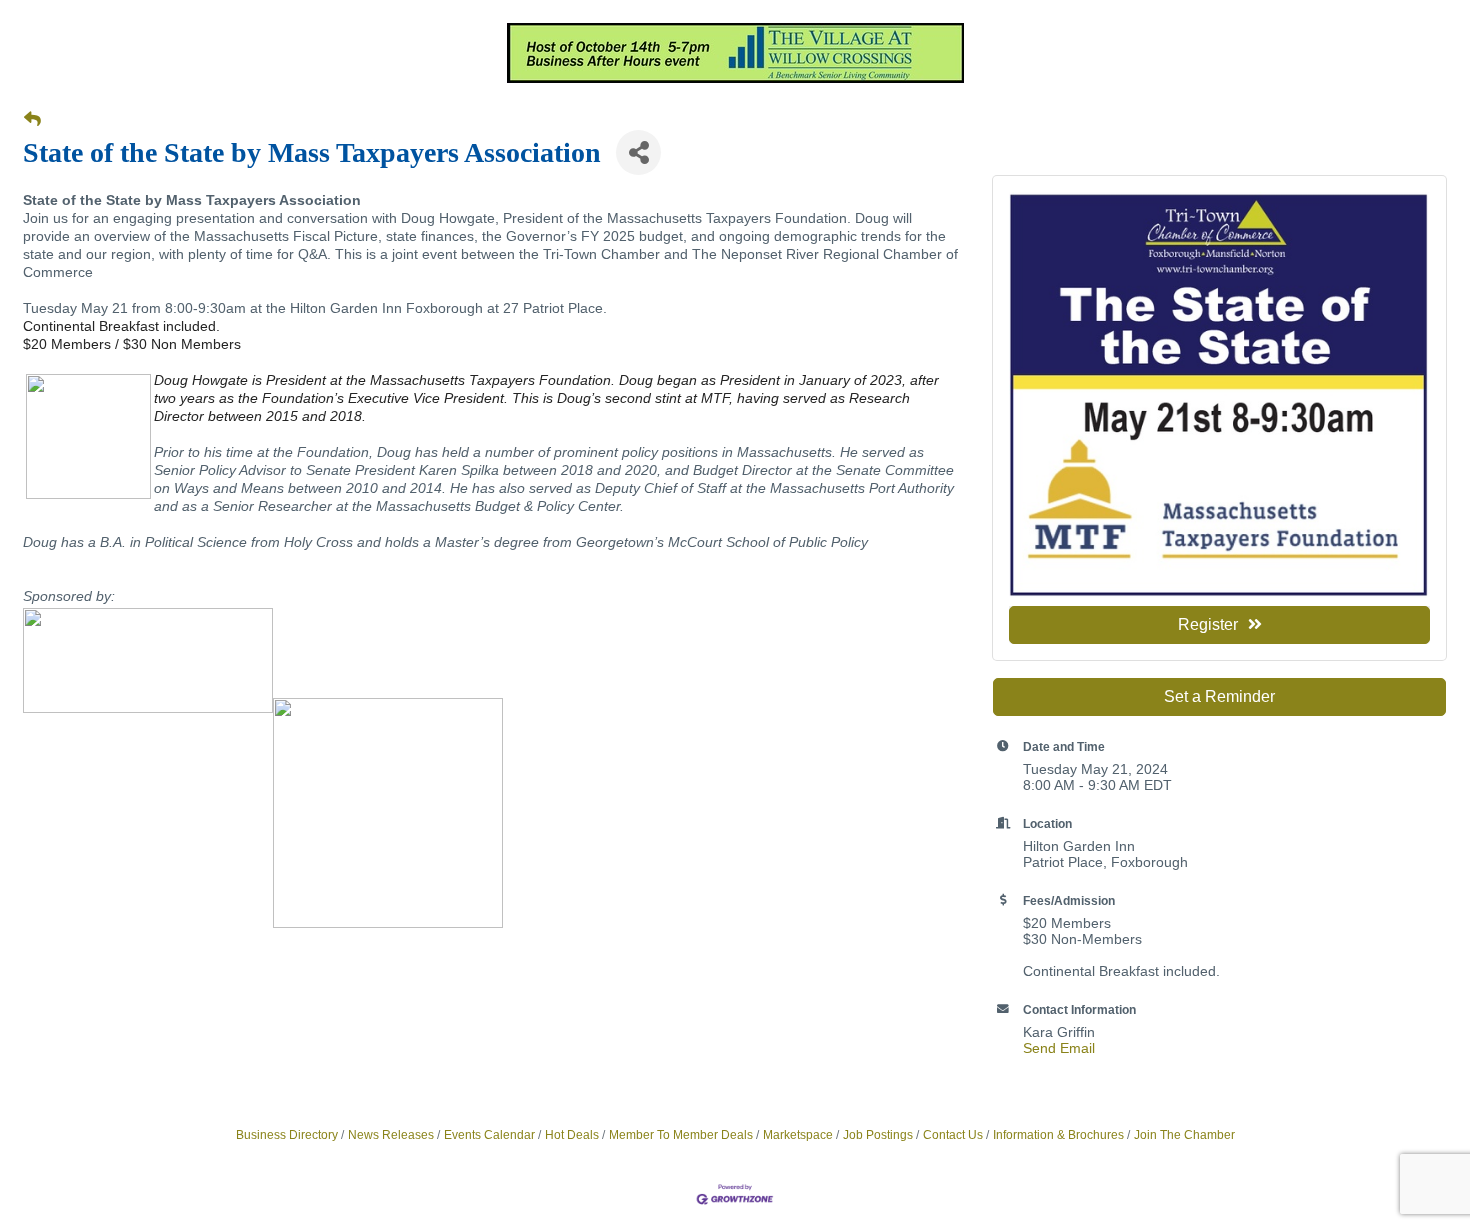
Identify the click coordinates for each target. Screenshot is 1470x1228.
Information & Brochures (1058, 1135)
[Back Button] (32, 120)
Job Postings (878, 1135)
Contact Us (953, 1135)
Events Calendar (489, 1135)
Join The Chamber (1184, 1135)
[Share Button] (638, 152)
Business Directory (287, 1135)
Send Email (1059, 1048)
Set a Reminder (1219, 696)
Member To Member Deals (681, 1135)
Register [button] (1208, 624)
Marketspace (798, 1135)
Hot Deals (572, 1135)
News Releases (391, 1135)
